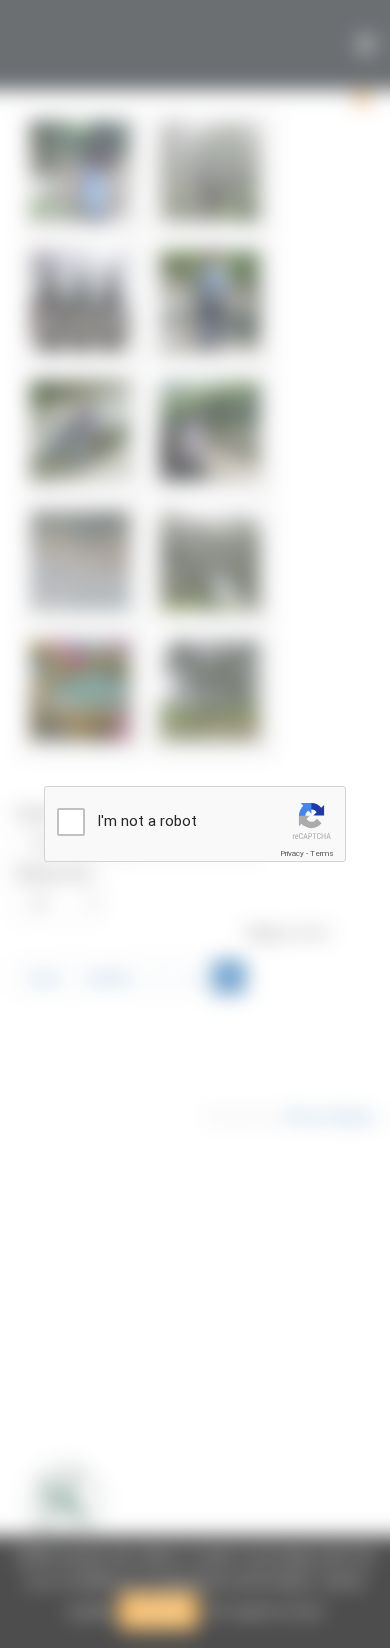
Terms (322, 853)
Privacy (292, 853)
